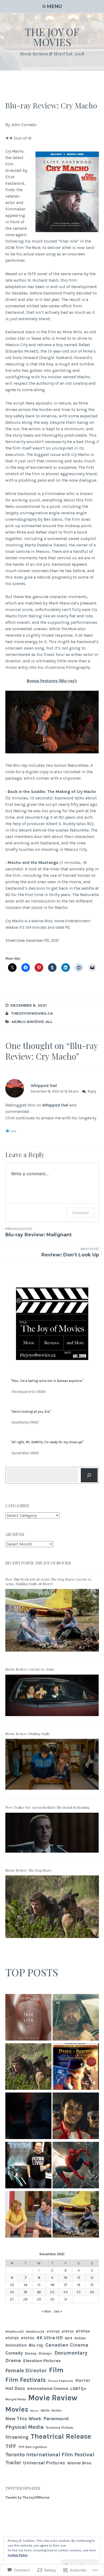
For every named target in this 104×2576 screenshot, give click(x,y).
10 (66, 2278)
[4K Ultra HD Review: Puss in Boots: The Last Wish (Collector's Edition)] (76, 2067)
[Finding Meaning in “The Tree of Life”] (29, 2018)
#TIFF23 (68, 2332)
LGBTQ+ (78, 2388)
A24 (69, 2338)
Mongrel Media (16, 2399)
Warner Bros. (80, 2463)
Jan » (58, 2311)
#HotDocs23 (15, 2332)
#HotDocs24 (35, 2332)
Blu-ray (36, 2345)
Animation (16, 2345)
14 (25, 2285)
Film (56, 2370)
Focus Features (61, 2381)
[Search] (89, 1475)
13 (12, 2285)
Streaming (17, 2437)
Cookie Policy (18, 2555)
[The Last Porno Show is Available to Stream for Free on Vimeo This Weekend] (29, 2117)
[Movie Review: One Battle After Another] (76, 2018)
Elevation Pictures (42, 2361)
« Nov (46, 2311)
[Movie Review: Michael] (76, 2117)
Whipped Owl (44, 1085)
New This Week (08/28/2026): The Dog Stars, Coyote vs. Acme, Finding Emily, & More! (49, 1581)
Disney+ (45, 2353)
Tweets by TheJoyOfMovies (27, 2497)
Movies (17, 2409)
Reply (92, 1091)
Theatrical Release (61, 2436)
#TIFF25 (12, 2338)
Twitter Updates (23, 2488)
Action (80, 2338)
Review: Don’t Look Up (70, 1252)
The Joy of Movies (52, 37)
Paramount (56, 2419)
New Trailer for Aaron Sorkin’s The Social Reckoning (47, 1807)
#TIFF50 (28, 2338)
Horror (83, 2380)
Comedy (14, 2353)
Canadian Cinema (67, 2345)
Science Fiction (60, 2428)
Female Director (26, 2370)
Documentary (71, 2353)
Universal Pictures (44, 2463)
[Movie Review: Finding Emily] (52, 1791)
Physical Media (25, 2427)
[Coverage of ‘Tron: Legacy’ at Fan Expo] (29, 2166)
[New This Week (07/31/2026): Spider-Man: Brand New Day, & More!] (76, 2166)
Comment (80, 1213)
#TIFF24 (83, 2331)
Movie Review (53, 2398)
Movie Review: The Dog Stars (28, 1870)
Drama (13, 2361)
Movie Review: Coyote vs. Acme (30, 1669)
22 (39, 2292)
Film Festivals (26, 2380)
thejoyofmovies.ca (32, 1013)
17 (65, 2285)
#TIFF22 (53, 2331)
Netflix (57, 2411)
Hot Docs (15, 2388)
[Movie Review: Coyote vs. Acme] (52, 1718)
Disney (31, 2353)
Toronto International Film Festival (50, 2454)
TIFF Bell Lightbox (33, 2447)
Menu (54, 6)
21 (26, 2292)
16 (52, 2285)
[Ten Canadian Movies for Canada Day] (29, 2215)
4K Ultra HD (50, 2338)
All (49, 1022)
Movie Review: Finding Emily (28, 1734)
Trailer (13, 2463)
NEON (45, 2411)
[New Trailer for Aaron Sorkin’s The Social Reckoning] (52, 1854)
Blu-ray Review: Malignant (39, 1232)
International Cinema (48, 2389)
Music (35, 2411)
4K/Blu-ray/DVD (28, 1022)
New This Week (23, 2419)
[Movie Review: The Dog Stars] (52, 1940)
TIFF (11, 2446)
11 (79, 2278)
